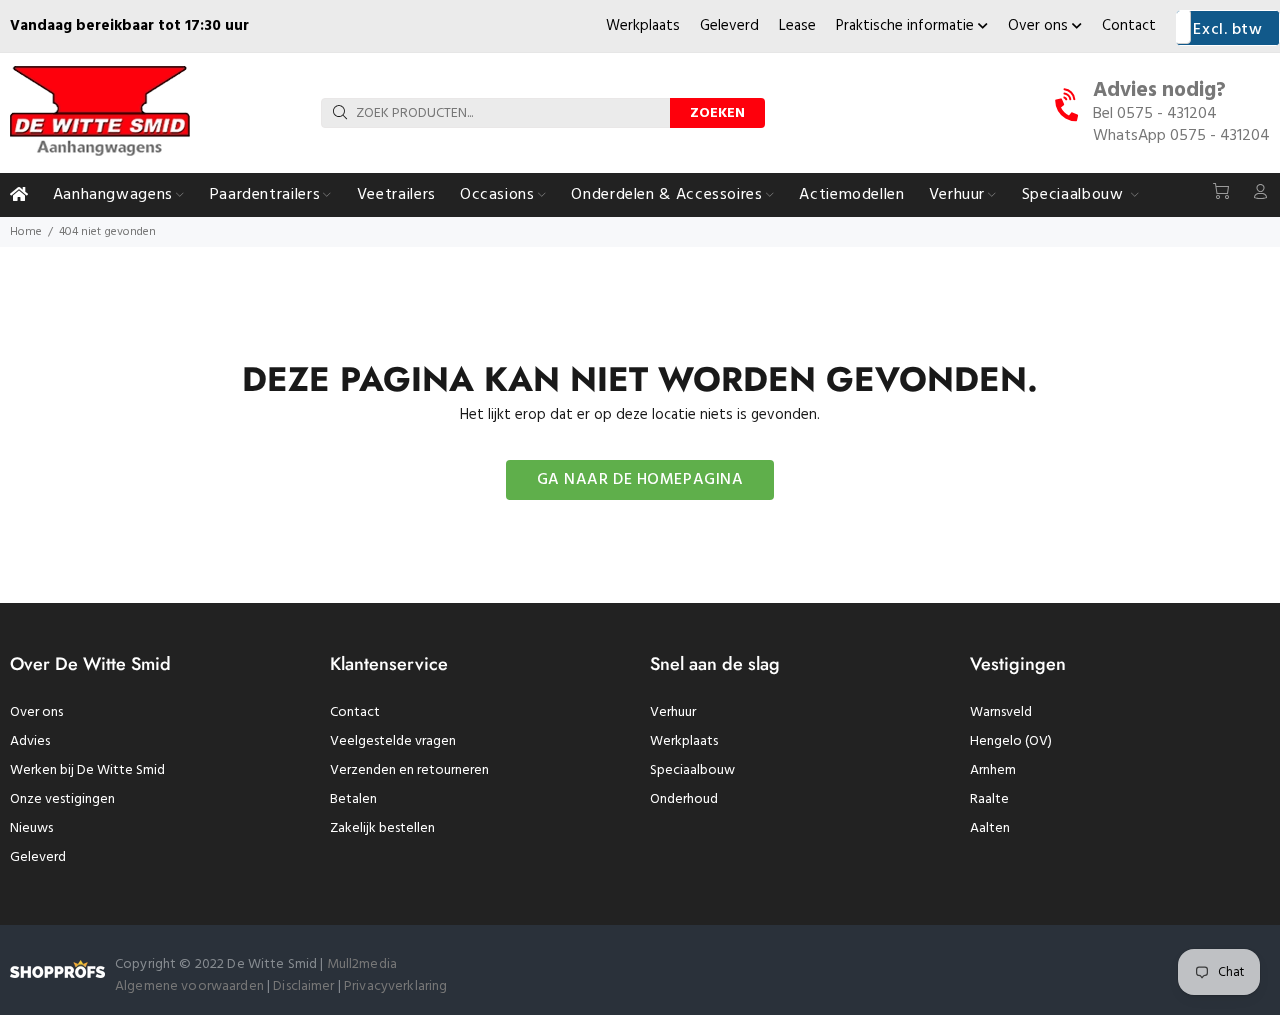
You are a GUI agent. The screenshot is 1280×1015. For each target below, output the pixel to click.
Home (26, 232)
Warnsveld (1001, 712)
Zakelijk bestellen (382, 828)
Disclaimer (305, 986)
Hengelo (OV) (1011, 741)
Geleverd (729, 26)
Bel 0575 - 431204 (1155, 114)
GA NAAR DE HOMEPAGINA (640, 480)
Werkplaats (643, 26)
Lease (797, 26)
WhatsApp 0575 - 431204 (1181, 136)
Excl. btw (1227, 30)
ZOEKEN (717, 113)
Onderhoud (684, 799)
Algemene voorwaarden (189, 986)
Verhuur (673, 712)
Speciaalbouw (692, 770)
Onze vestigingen (62, 799)
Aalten (990, 828)
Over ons (1040, 26)
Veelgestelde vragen (393, 741)
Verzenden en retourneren (409, 770)
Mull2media (362, 964)
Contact (1129, 26)
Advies (30, 741)
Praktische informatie (907, 26)
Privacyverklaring (395, 986)
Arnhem (993, 770)
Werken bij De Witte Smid (87, 770)
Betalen (353, 799)
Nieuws (31, 828)
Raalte (989, 799)
